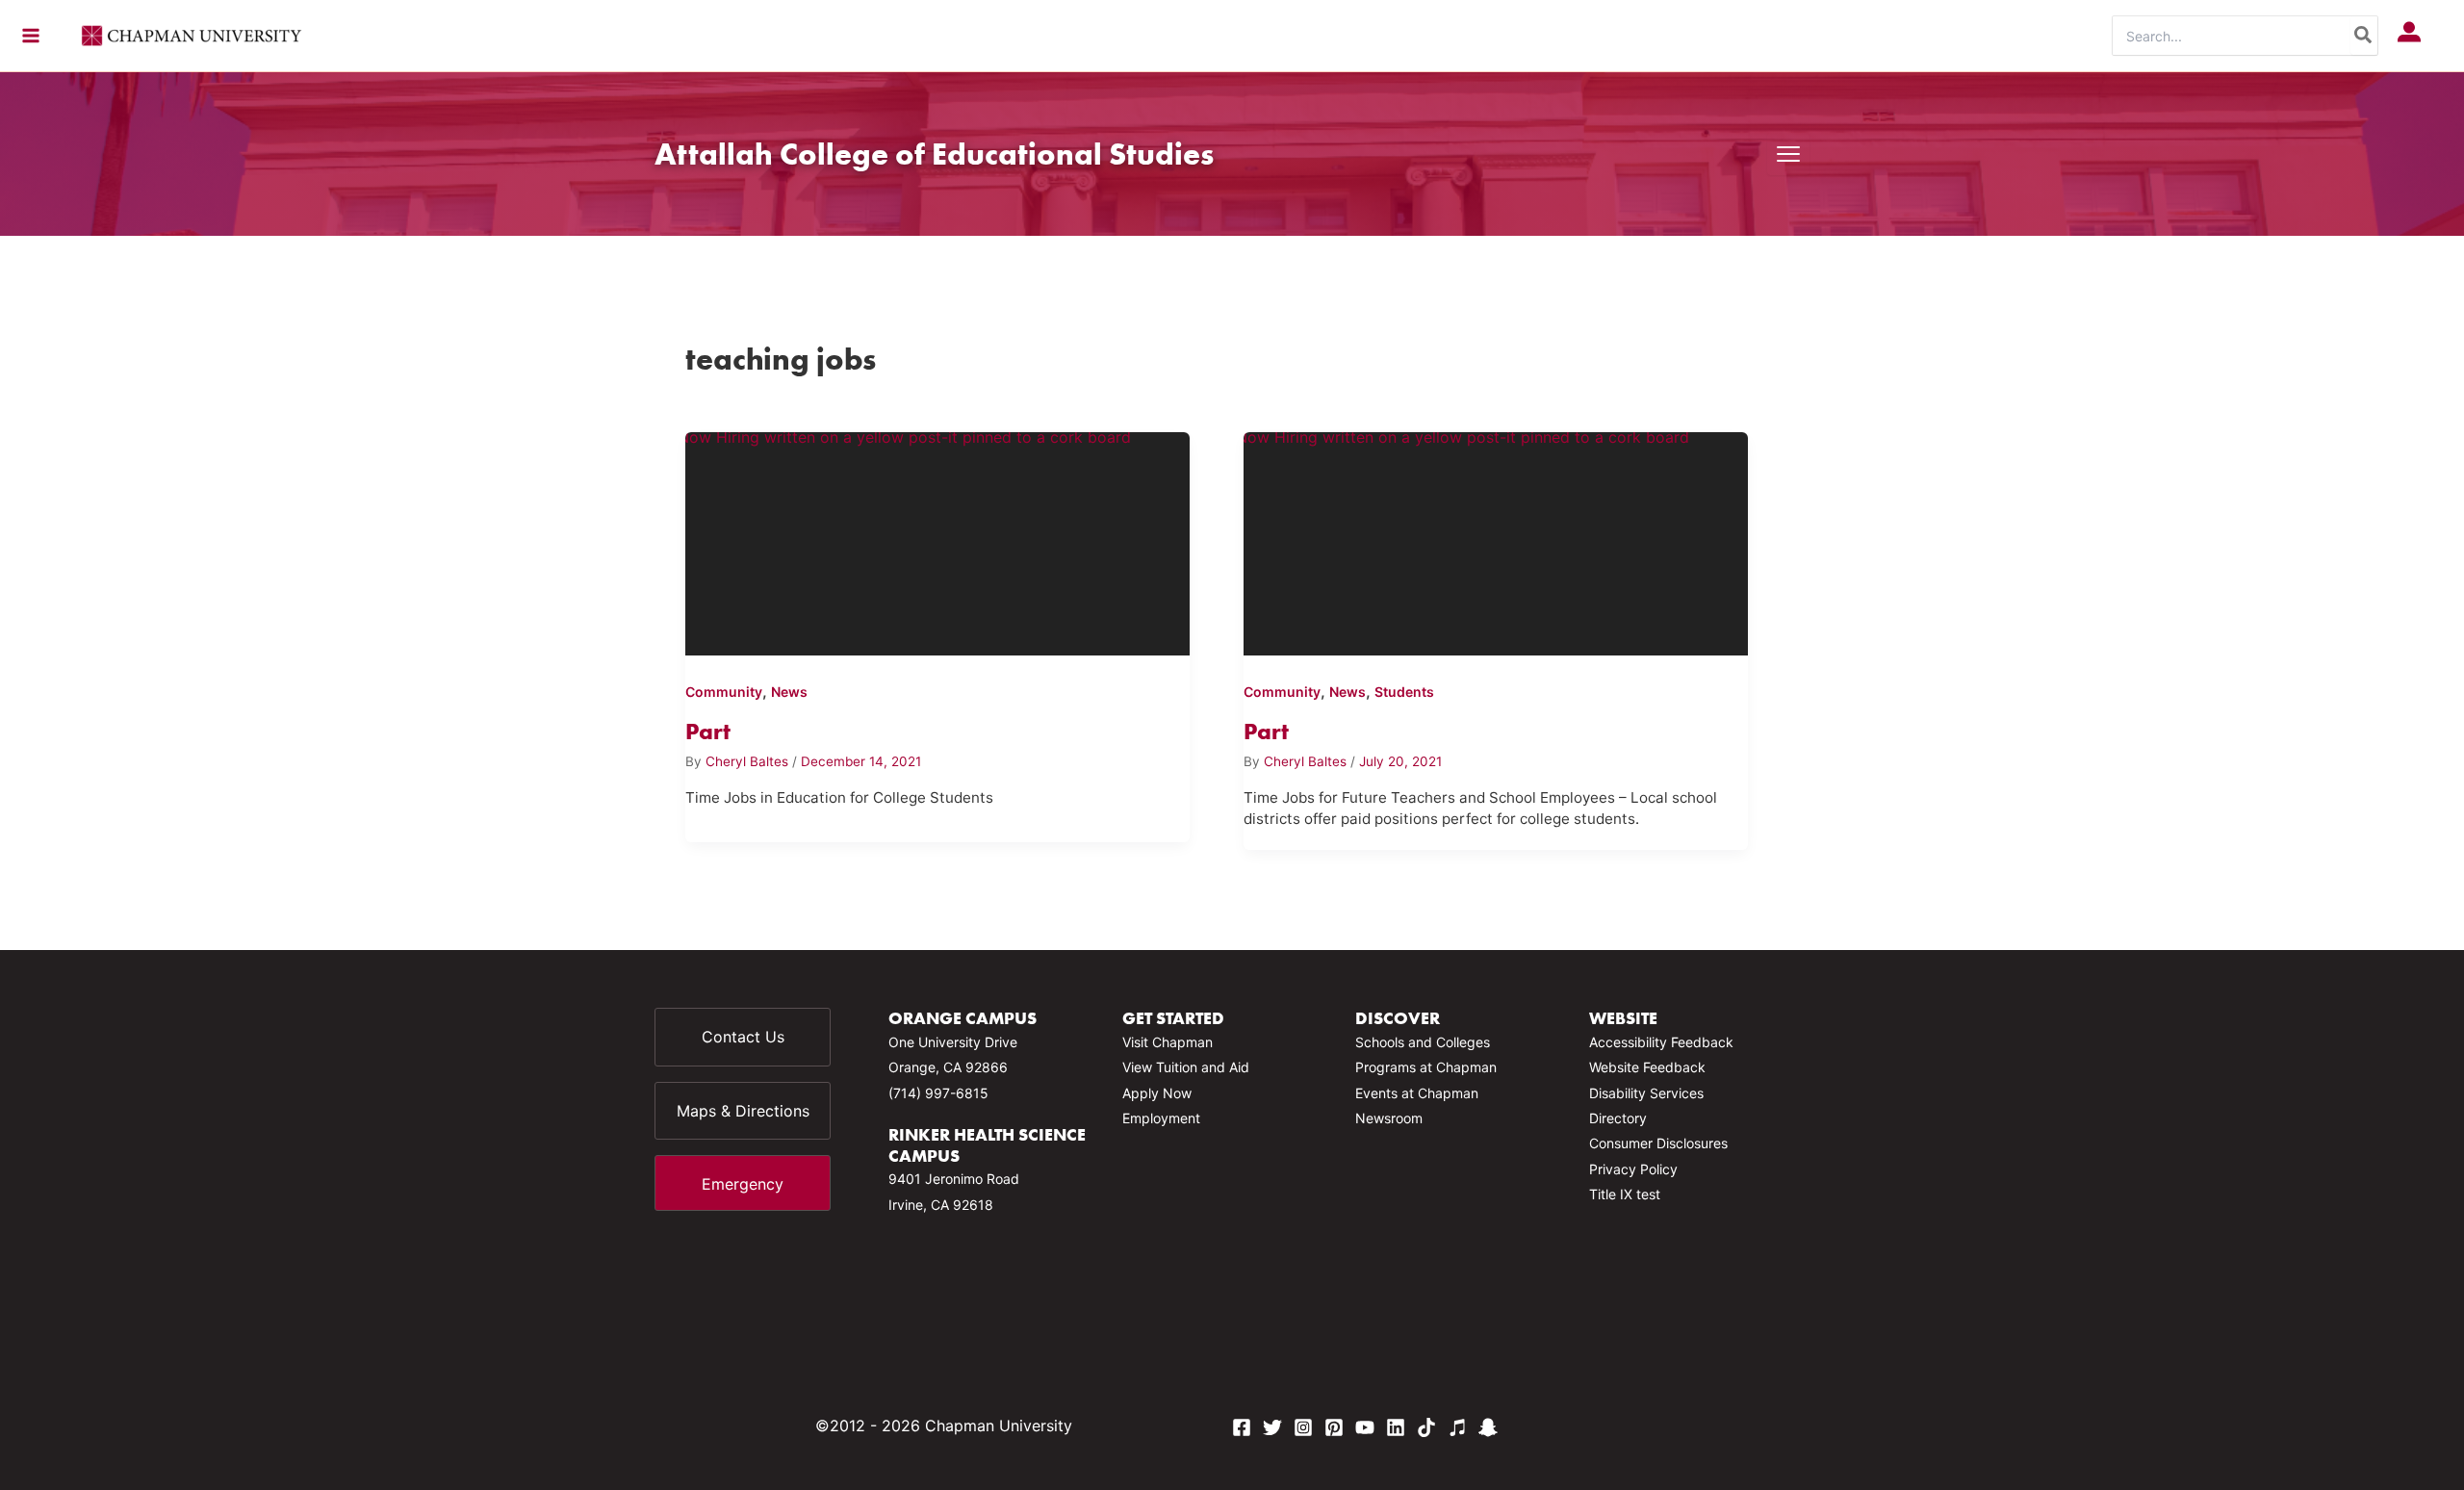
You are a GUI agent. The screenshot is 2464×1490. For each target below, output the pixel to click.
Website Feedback (1647, 1067)
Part (708, 731)
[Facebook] (1242, 1427)
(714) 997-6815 (938, 1093)
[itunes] (1457, 1427)
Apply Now (1157, 1093)
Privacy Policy (1633, 1169)
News (789, 692)
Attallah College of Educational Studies (934, 154)
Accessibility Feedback (1661, 1042)
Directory (1618, 1118)
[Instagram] (1303, 1427)
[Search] (2364, 36)
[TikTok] (1426, 1427)
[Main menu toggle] (31, 36)
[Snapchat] (1488, 1427)
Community (724, 692)
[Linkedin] (1396, 1427)
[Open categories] (1788, 154)
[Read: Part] (937, 540)
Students (1404, 692)
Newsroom (1389, 1118)
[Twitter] (1272, 1427)
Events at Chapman (1417, 1093)
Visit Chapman (1168, 1042)
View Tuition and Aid (1186, 1067)
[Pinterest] (1334, 1427)
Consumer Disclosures (1658, 1143)
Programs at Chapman (1426, 1067)
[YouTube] (1365, 1427)
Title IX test (1625, 1194)
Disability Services (1646, 1093)
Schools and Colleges (1423, 1042)
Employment (1161, 1118)
